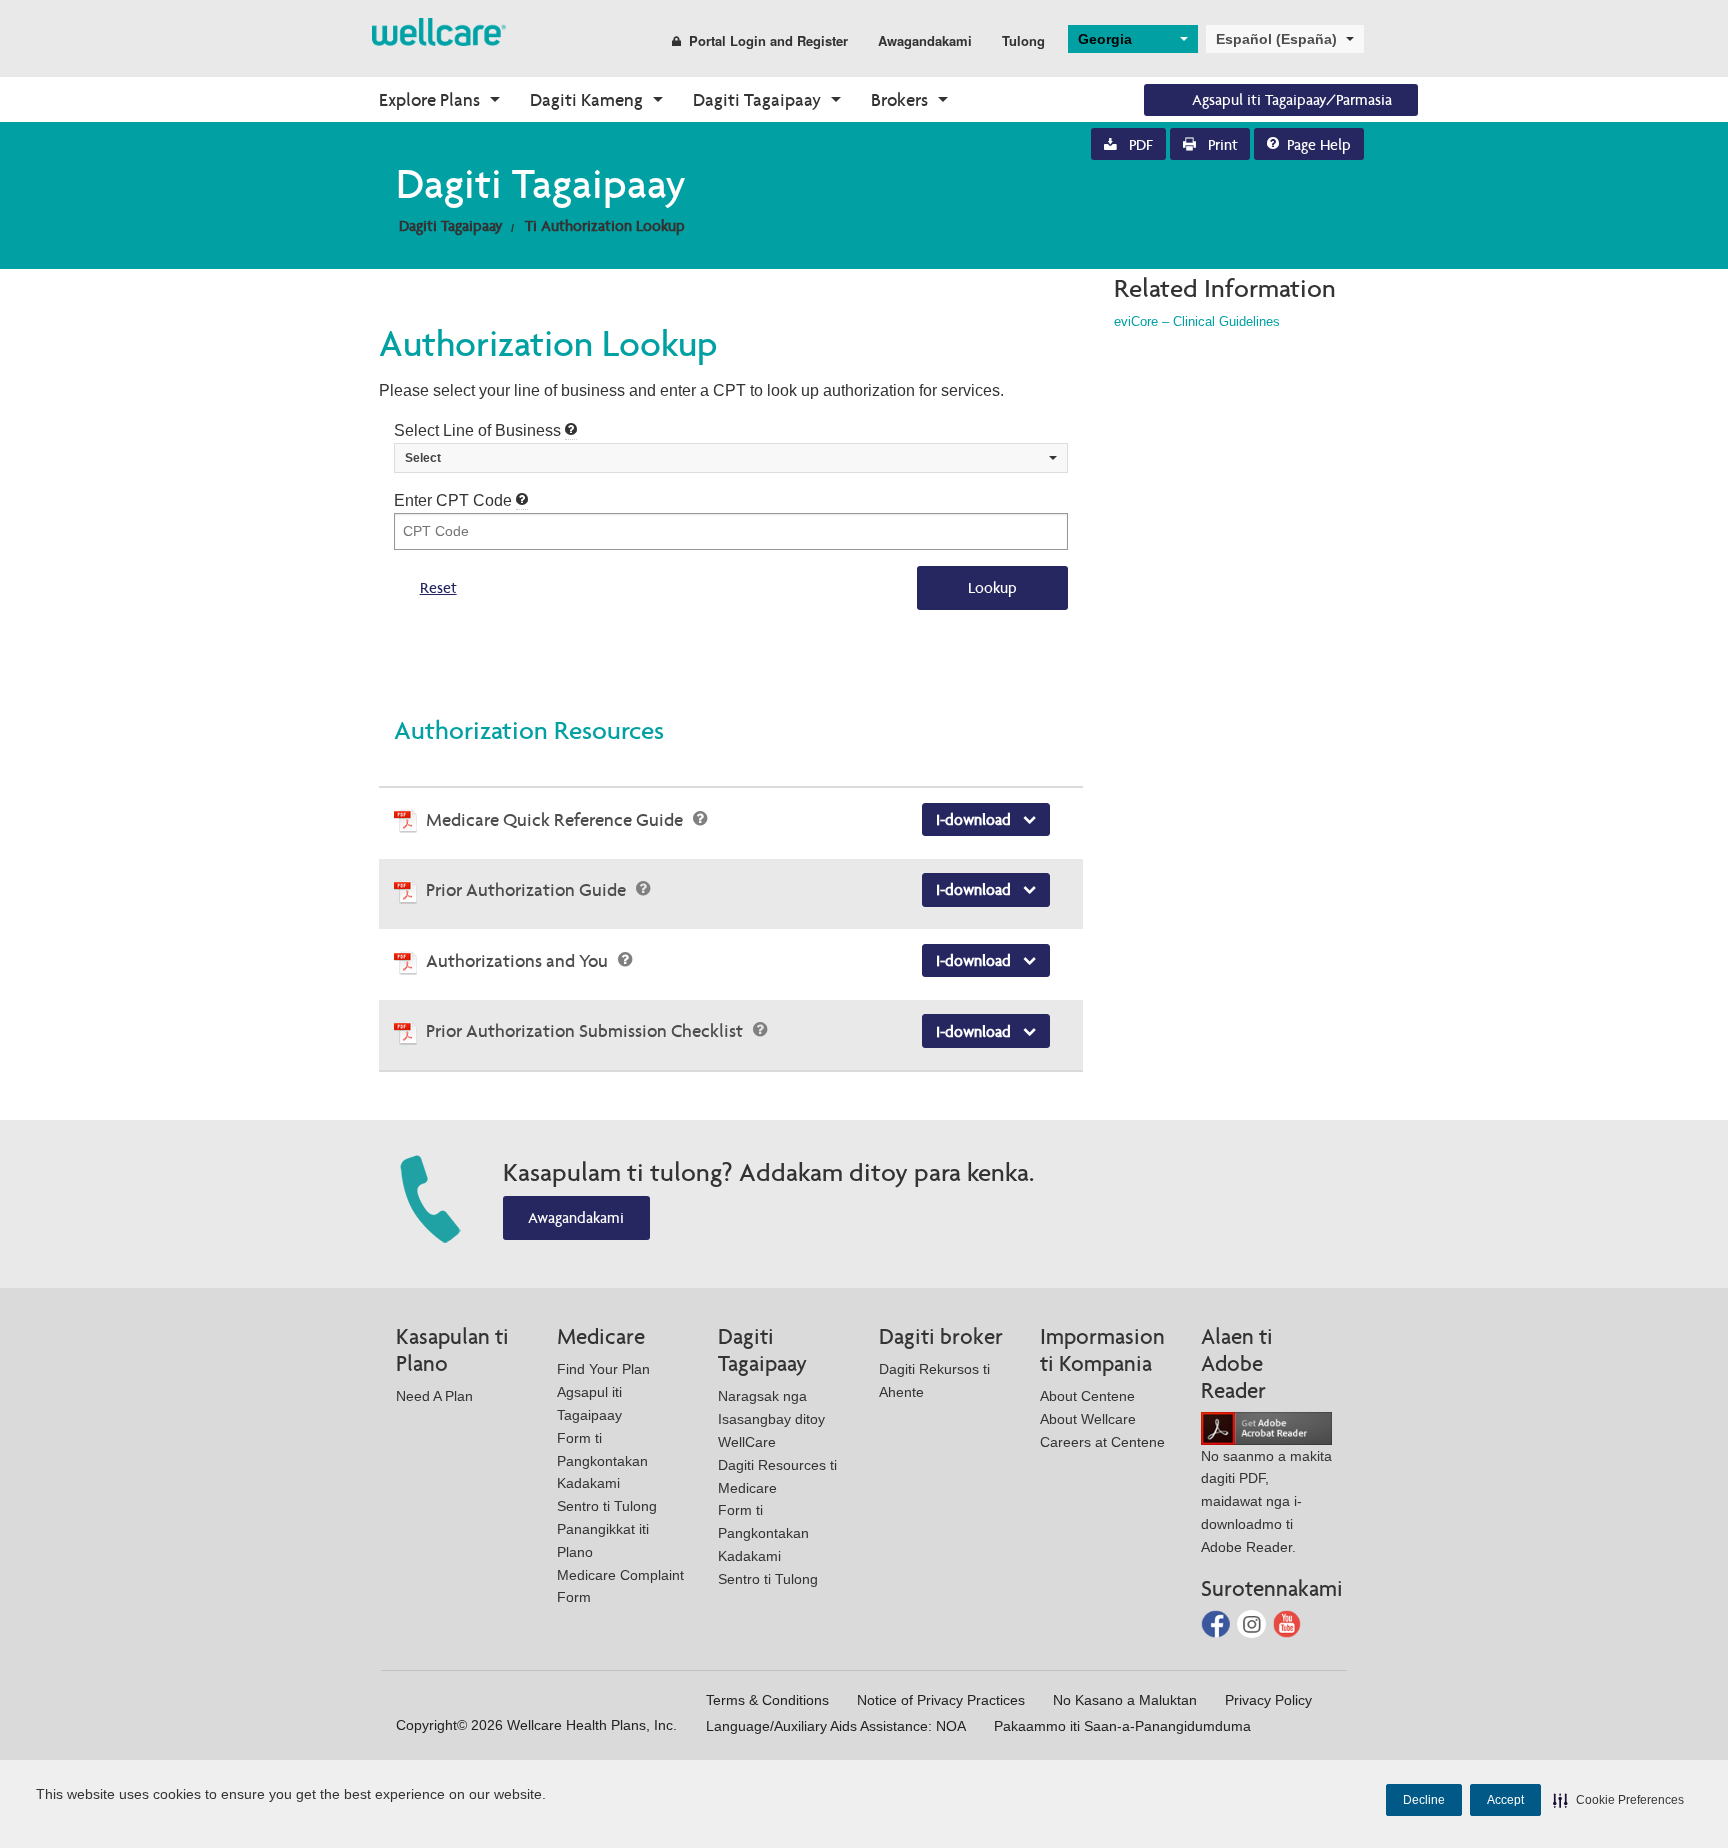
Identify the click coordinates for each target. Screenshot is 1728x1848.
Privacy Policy (1268, 1700)
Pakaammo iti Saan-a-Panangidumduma (1122, 1726)
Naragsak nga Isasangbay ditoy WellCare (771, 1419)
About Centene (1087, 1396)
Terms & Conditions (767, 1700)
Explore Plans (429, 99)
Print (1221, 144)
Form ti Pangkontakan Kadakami (602, 1461)
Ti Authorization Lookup (605, 225)
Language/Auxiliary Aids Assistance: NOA (836, 1726)
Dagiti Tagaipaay (757, 99)
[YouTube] (1287, 1622)
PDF (1139, 144)
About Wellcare (1088, 1419)
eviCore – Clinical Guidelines (1197, 321)
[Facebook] (1217, 1622)
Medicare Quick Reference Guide (556, 819)
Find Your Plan (603, 1369)
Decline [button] (1424, 1800)
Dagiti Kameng (586, 99)
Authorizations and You (519, 960)
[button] (1618, 1800)
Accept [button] (1505, 1800)
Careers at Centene (1102, 1442)
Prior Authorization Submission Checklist (586, 1030)
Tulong (1023, 40)
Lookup (992, 587)
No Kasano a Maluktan (1125, 1700)
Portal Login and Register (768, 40)
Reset (438, 587)
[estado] (439, 30)
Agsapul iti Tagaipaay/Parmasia (1292, 99)
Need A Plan (434, 1396)
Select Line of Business (479, 430)
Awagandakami (925, 40)
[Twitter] (1253, 1622)
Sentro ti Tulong (607, 1506)
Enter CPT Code (455, 500)
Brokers (899, 99)
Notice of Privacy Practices (941, 1700)
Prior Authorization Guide (528, 889)
